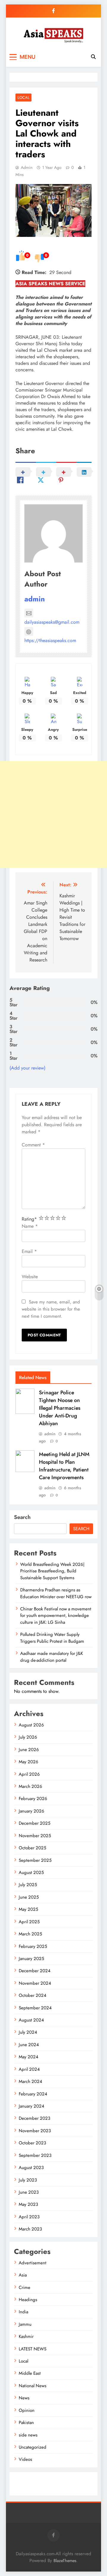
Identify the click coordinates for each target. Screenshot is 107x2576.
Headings (28, 2300)
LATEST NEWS (33, 2349)
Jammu (25, 2324)
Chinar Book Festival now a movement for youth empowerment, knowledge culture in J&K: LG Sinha (56, 1616)
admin (27, 167)
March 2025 (30, 1934)
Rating (29, 1219)
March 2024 (30, 2081)
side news (28, 2435)
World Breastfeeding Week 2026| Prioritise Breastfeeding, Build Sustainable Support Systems (52, 1571)
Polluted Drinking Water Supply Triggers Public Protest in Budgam (52, 1638)
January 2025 (31, 1959)
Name (30, 1226)
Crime (25, 2287)
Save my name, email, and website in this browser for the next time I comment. (51, 1309)
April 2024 (29, 2069)
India (23, 2312)
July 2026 (28, 1737)
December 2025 (34, 1823)
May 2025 (28, 1909)
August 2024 (31, 2020)
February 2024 (33, 2094)
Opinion (27, 2410)
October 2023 (32, 2143)
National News (33, 2386)
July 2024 (28, 2032)
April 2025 (29, 1922)
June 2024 (29, 2045)
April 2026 (29, 1774)
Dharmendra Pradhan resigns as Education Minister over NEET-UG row (56, 1593)
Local (23, 98)
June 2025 (29, 1897)
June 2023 (29, 2192)
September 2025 (35, 1860)
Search (22, 1517)
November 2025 (35, 1836)
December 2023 (34, 2118)
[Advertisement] (53, 815)
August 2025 (31, 1872)
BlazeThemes (65, 2561)
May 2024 (29, 2057)
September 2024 (35, 2008)
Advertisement (33, 2263)
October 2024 (33, 1995)
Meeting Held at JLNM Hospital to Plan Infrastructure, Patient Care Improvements (64, 1466)
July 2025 (28, 1885)
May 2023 (28, 2204)
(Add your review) (27, 1068)
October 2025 (32, 1848)
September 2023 (35, 2155)
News (24, 2398)
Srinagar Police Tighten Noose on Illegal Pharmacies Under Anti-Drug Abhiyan (60, 1408)
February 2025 (33, 1946)
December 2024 (35, 1971)
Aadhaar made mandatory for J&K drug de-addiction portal (52, 1657)
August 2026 (31, 1725)
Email (29, 1251)
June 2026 (29, 1750)
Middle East (30, 2373)
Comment (33, 1145)
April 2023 (29, 2217)
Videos (25, 2459)
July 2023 (28, 2180)
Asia (23, 2275)
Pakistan (26, 2423)
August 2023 (31, 2168)
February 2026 (33, 1799)
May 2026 (29, 1762)
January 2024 (32, 2106)
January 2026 (32, 1811)
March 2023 (30, 2229)
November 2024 (35, 1983)
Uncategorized (33, 2447)
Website (30, 1277)
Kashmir (26, 2336)
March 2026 (30, 1786)
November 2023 (35, 2131)
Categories (25, 2480)
